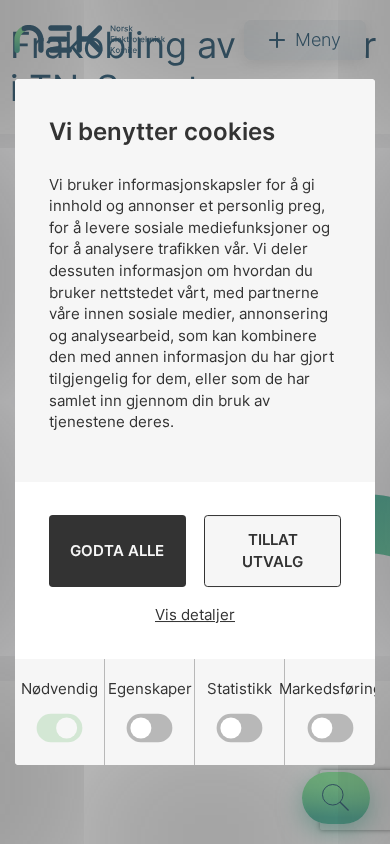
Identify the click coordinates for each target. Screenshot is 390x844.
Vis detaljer (195, 614)
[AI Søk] (336, 798)
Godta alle (117, 550)
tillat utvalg (272, 550)
